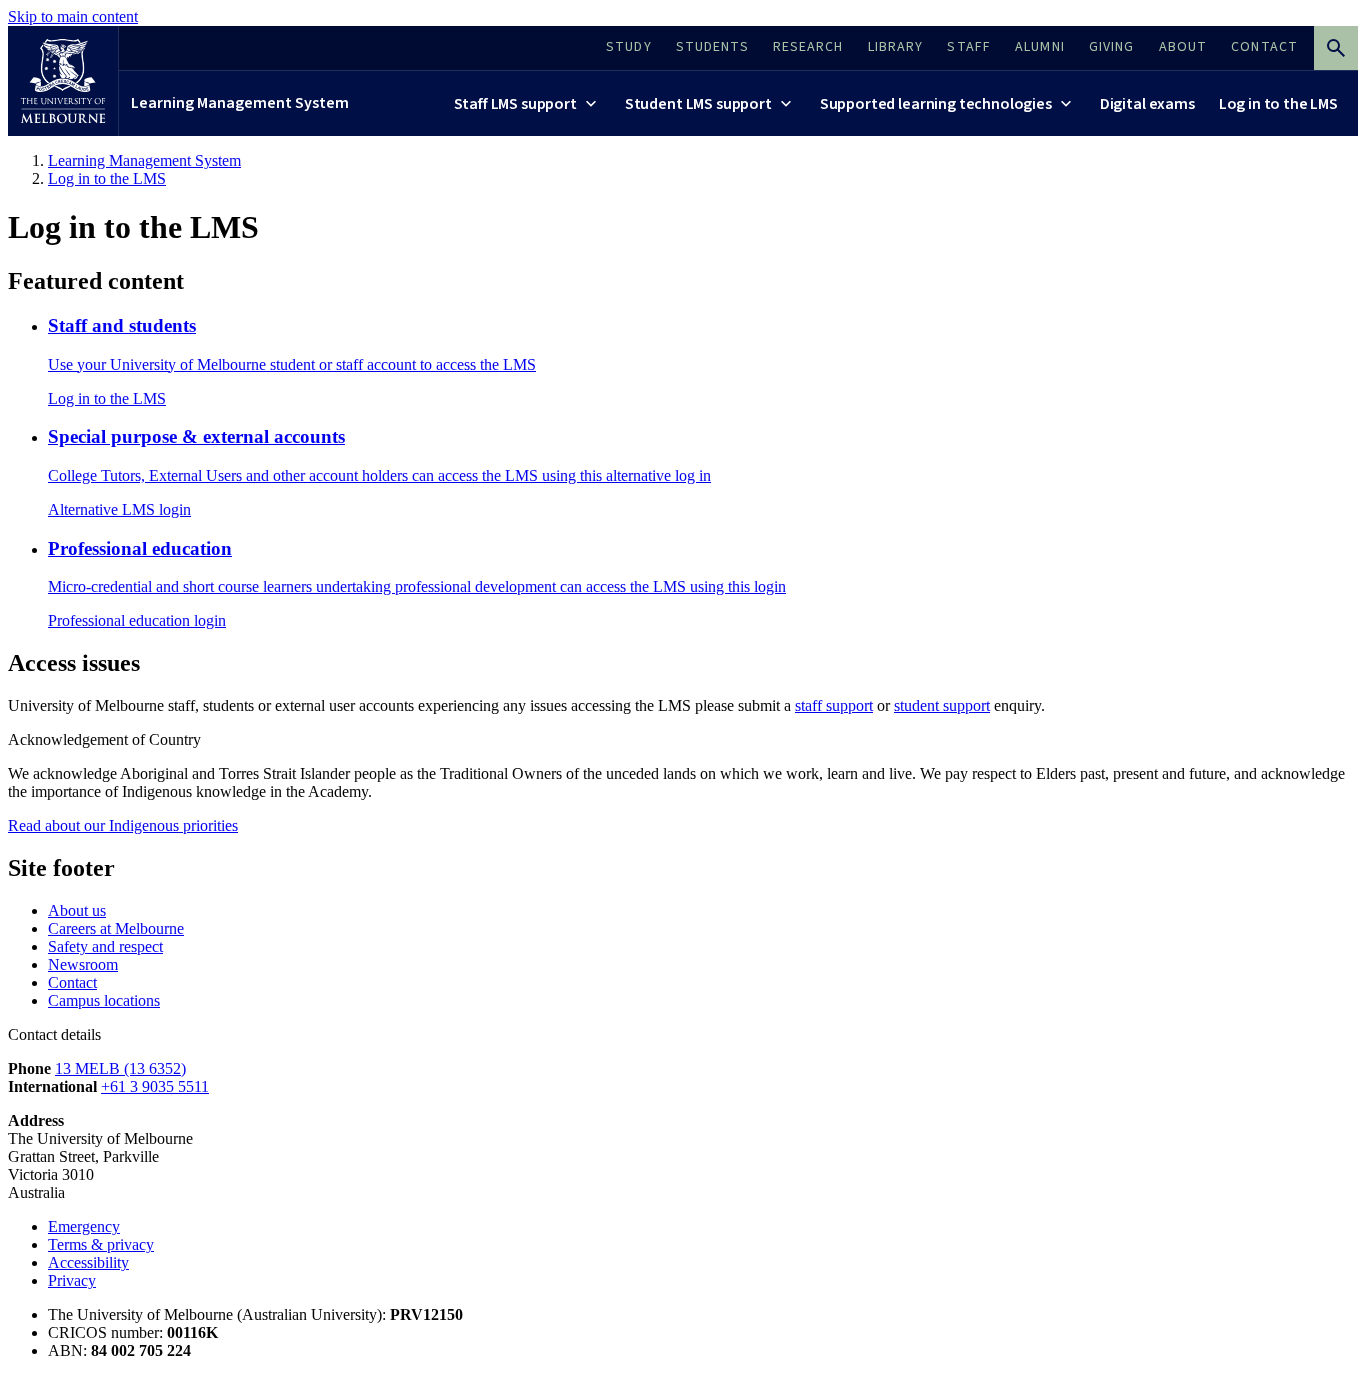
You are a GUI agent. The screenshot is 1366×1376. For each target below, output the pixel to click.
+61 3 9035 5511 (155, 1086)
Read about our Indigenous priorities (123, 825)
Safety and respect (105, 946)
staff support (834, 705)
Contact (72, 982)
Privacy (72, 1280)
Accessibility (88, 1262)
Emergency (84, 1226)
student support (942, 705)
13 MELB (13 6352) (120, 1068)
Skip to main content (73, 16)
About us (77, 910)
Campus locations (104, 1000)
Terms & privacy (101, 1244)
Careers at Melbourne (116, 928)
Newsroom (83, 964)
